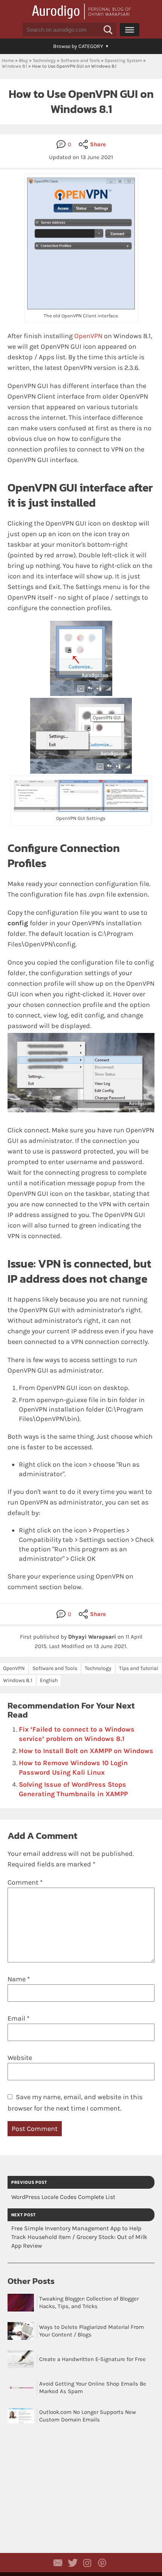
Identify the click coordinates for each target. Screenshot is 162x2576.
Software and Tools (80, 60)
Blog (23, 60)
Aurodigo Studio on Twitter (73, 2563)
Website (20, 2058)
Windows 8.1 (15, 66)
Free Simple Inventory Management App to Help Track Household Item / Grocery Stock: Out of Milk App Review (79, 2237)
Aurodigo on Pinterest (102, 2563)
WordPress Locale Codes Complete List (63, 2197)
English (49, 1680)
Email (18, 2018)
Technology (44, 60)
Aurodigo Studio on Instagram (87, 2563)
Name (19, 1979)
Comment (25, 1882)
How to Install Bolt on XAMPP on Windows (86, 1751)
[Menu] (130, 29)
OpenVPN (88, 336)
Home (8, 60)
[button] (108, 30)
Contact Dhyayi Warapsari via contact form (58, 2563)
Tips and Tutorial (139, 1668)
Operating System (123, 60)
